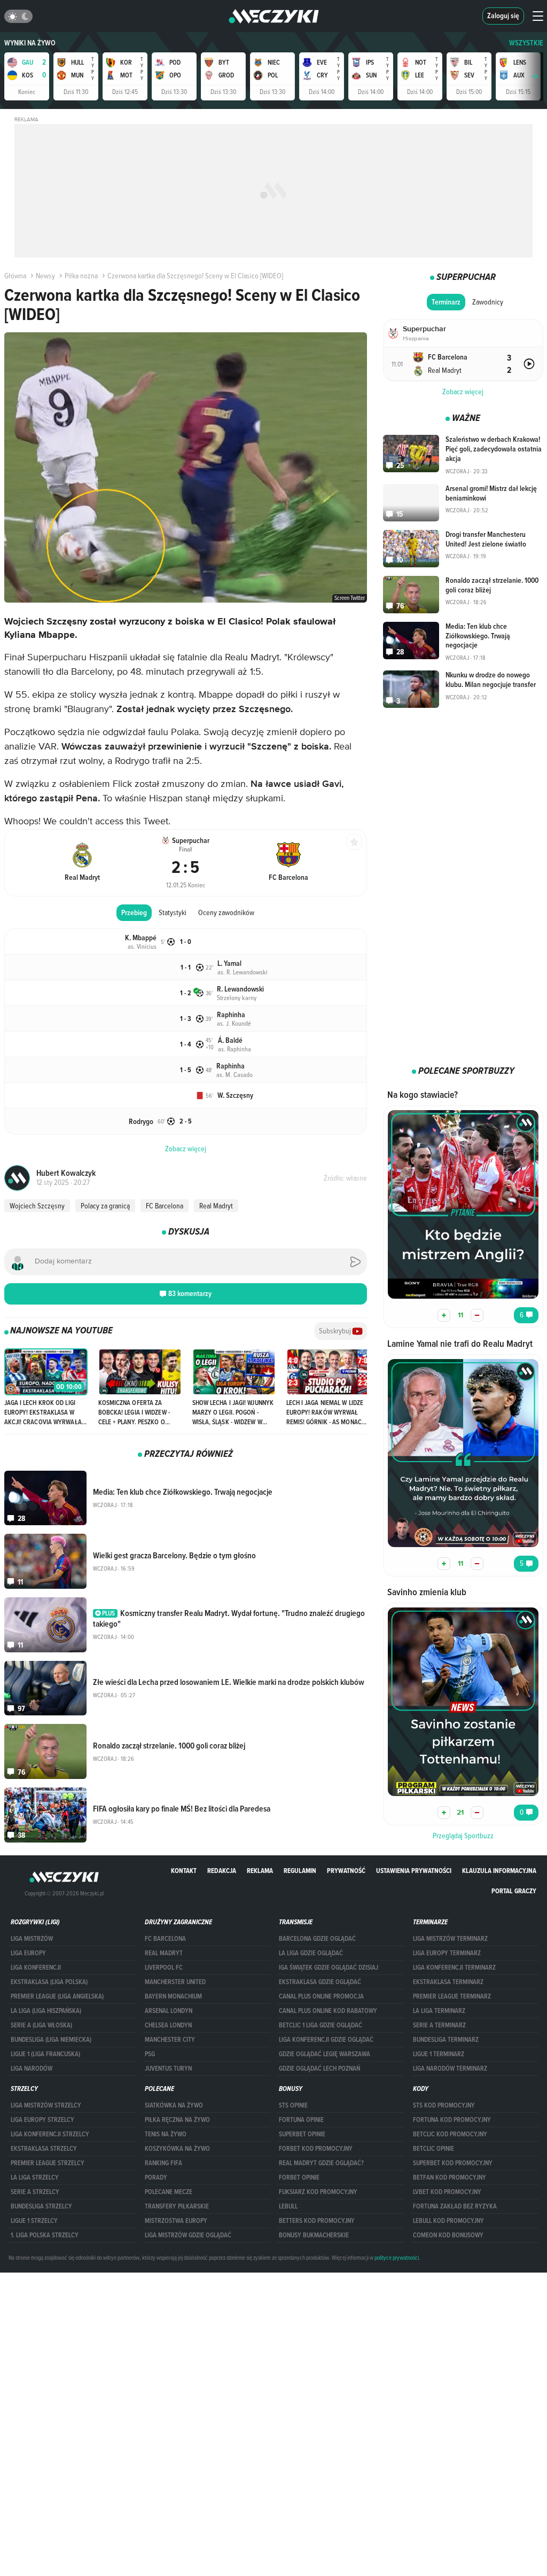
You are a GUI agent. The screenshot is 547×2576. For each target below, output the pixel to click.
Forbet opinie (299, 2177)
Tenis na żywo (166, 2134)
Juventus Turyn (168, 2068)
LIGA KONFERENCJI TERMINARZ (454, 1968)
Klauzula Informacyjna (499, 1871)
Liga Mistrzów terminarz (450, 1939)
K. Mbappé (141, 938)
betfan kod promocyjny (450, 2177)
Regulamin (300, 1871)
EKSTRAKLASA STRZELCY (44, 2149)
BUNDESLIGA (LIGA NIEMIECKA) (51, 2040)
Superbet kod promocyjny (453, 2163)
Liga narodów (32, 2068)
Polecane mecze (169, 2192)
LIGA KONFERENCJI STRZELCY (50, 2134)
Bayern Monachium (173, 1996)
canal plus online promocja (321, 1996)
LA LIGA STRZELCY (35, 2177)
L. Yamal (229, 963)
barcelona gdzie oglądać (317, 1939)
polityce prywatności (397, 2258)
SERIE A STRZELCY (35, 2192)
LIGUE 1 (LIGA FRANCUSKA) (45, 2054)
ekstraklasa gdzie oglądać (320, 1982)
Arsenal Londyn (169, 2011)
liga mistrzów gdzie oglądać (188, 2235)
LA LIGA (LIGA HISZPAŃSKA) (46, 2011)
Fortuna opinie (301, 2120)
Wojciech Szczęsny (37, 1206)
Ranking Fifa (163, 2163)
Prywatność (346, 1871)
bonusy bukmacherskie (314, 2235)
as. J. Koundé (234, 1023)
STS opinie (293, 2105)
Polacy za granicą (105, 1206)
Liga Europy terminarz (447, 1953)
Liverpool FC (164, 1968)
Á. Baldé (230, 1040)
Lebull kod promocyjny (448, 2221)
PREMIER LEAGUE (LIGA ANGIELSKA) (57, 1996)
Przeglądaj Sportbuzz (463, 1836)
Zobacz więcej (463, 392)
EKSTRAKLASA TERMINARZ (448, 1982)
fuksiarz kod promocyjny (318, 2192)
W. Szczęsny (235, 1095)
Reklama (260, 1871)
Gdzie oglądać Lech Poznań (319, 2068)
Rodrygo (141, 1122)
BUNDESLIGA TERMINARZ (446, 2040)
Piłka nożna (81, 276)
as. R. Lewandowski (243, 972)
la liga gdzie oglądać (311, 1953)
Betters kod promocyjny (317, 2221)
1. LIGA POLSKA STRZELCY (45, 2235)
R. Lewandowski (240, 989)
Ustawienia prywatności (414, 1871)
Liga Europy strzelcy (42, 2120)
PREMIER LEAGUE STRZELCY (48, 2163)
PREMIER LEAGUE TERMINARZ (452, 1996)
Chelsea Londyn (168, 2025)
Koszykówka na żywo (177, 2149)
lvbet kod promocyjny (447, 2192)
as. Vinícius (142, 946)
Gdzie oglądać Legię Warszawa (325, 2054)
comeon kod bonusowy (448, 2235)
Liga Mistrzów (32, 1939)
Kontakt (184, 1871)
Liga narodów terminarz (450, 2068)
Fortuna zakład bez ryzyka (455, 2206)
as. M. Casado (235, 1074)
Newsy (45, 276)
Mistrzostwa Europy (176, 2221)
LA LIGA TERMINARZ (439, 2011)
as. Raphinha (235, 1049)
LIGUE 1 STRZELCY (34, 2221)
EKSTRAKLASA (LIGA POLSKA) (49, 1982)
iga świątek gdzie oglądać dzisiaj (329, 1968)
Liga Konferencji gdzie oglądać (326, 2040)
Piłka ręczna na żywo (177, 2120)
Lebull (288, 2206)
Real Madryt (216, 1206)
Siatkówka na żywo (174, 2105)
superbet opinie (302, 2134)
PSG (150, 2054)
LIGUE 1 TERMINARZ (439, 2054)
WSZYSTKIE (526, 43)
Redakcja (222, 1871)
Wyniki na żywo (30, 43)
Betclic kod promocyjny (450, 2134)
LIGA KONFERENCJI (36, 1968)
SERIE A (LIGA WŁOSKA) (41, 2025)
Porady (156, 2177)
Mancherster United (175, 1982)
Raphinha (231, 1015)
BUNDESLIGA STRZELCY (41, 2206)
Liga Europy (28, 1953)
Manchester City (170, 2040)
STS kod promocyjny (444, 2105)
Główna (15, 276)
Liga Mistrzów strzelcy (46, 2105)
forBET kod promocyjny (316, 2149)
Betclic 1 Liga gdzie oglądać (321, 2025)
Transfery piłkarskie (177, 2206)
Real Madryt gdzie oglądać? (321, 2163)
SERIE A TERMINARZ (439, 2025)
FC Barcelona (165, 1206)
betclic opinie (433, 2149)
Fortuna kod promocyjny (452, 2120)
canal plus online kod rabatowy (328, 2011)
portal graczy (514, 1891)
